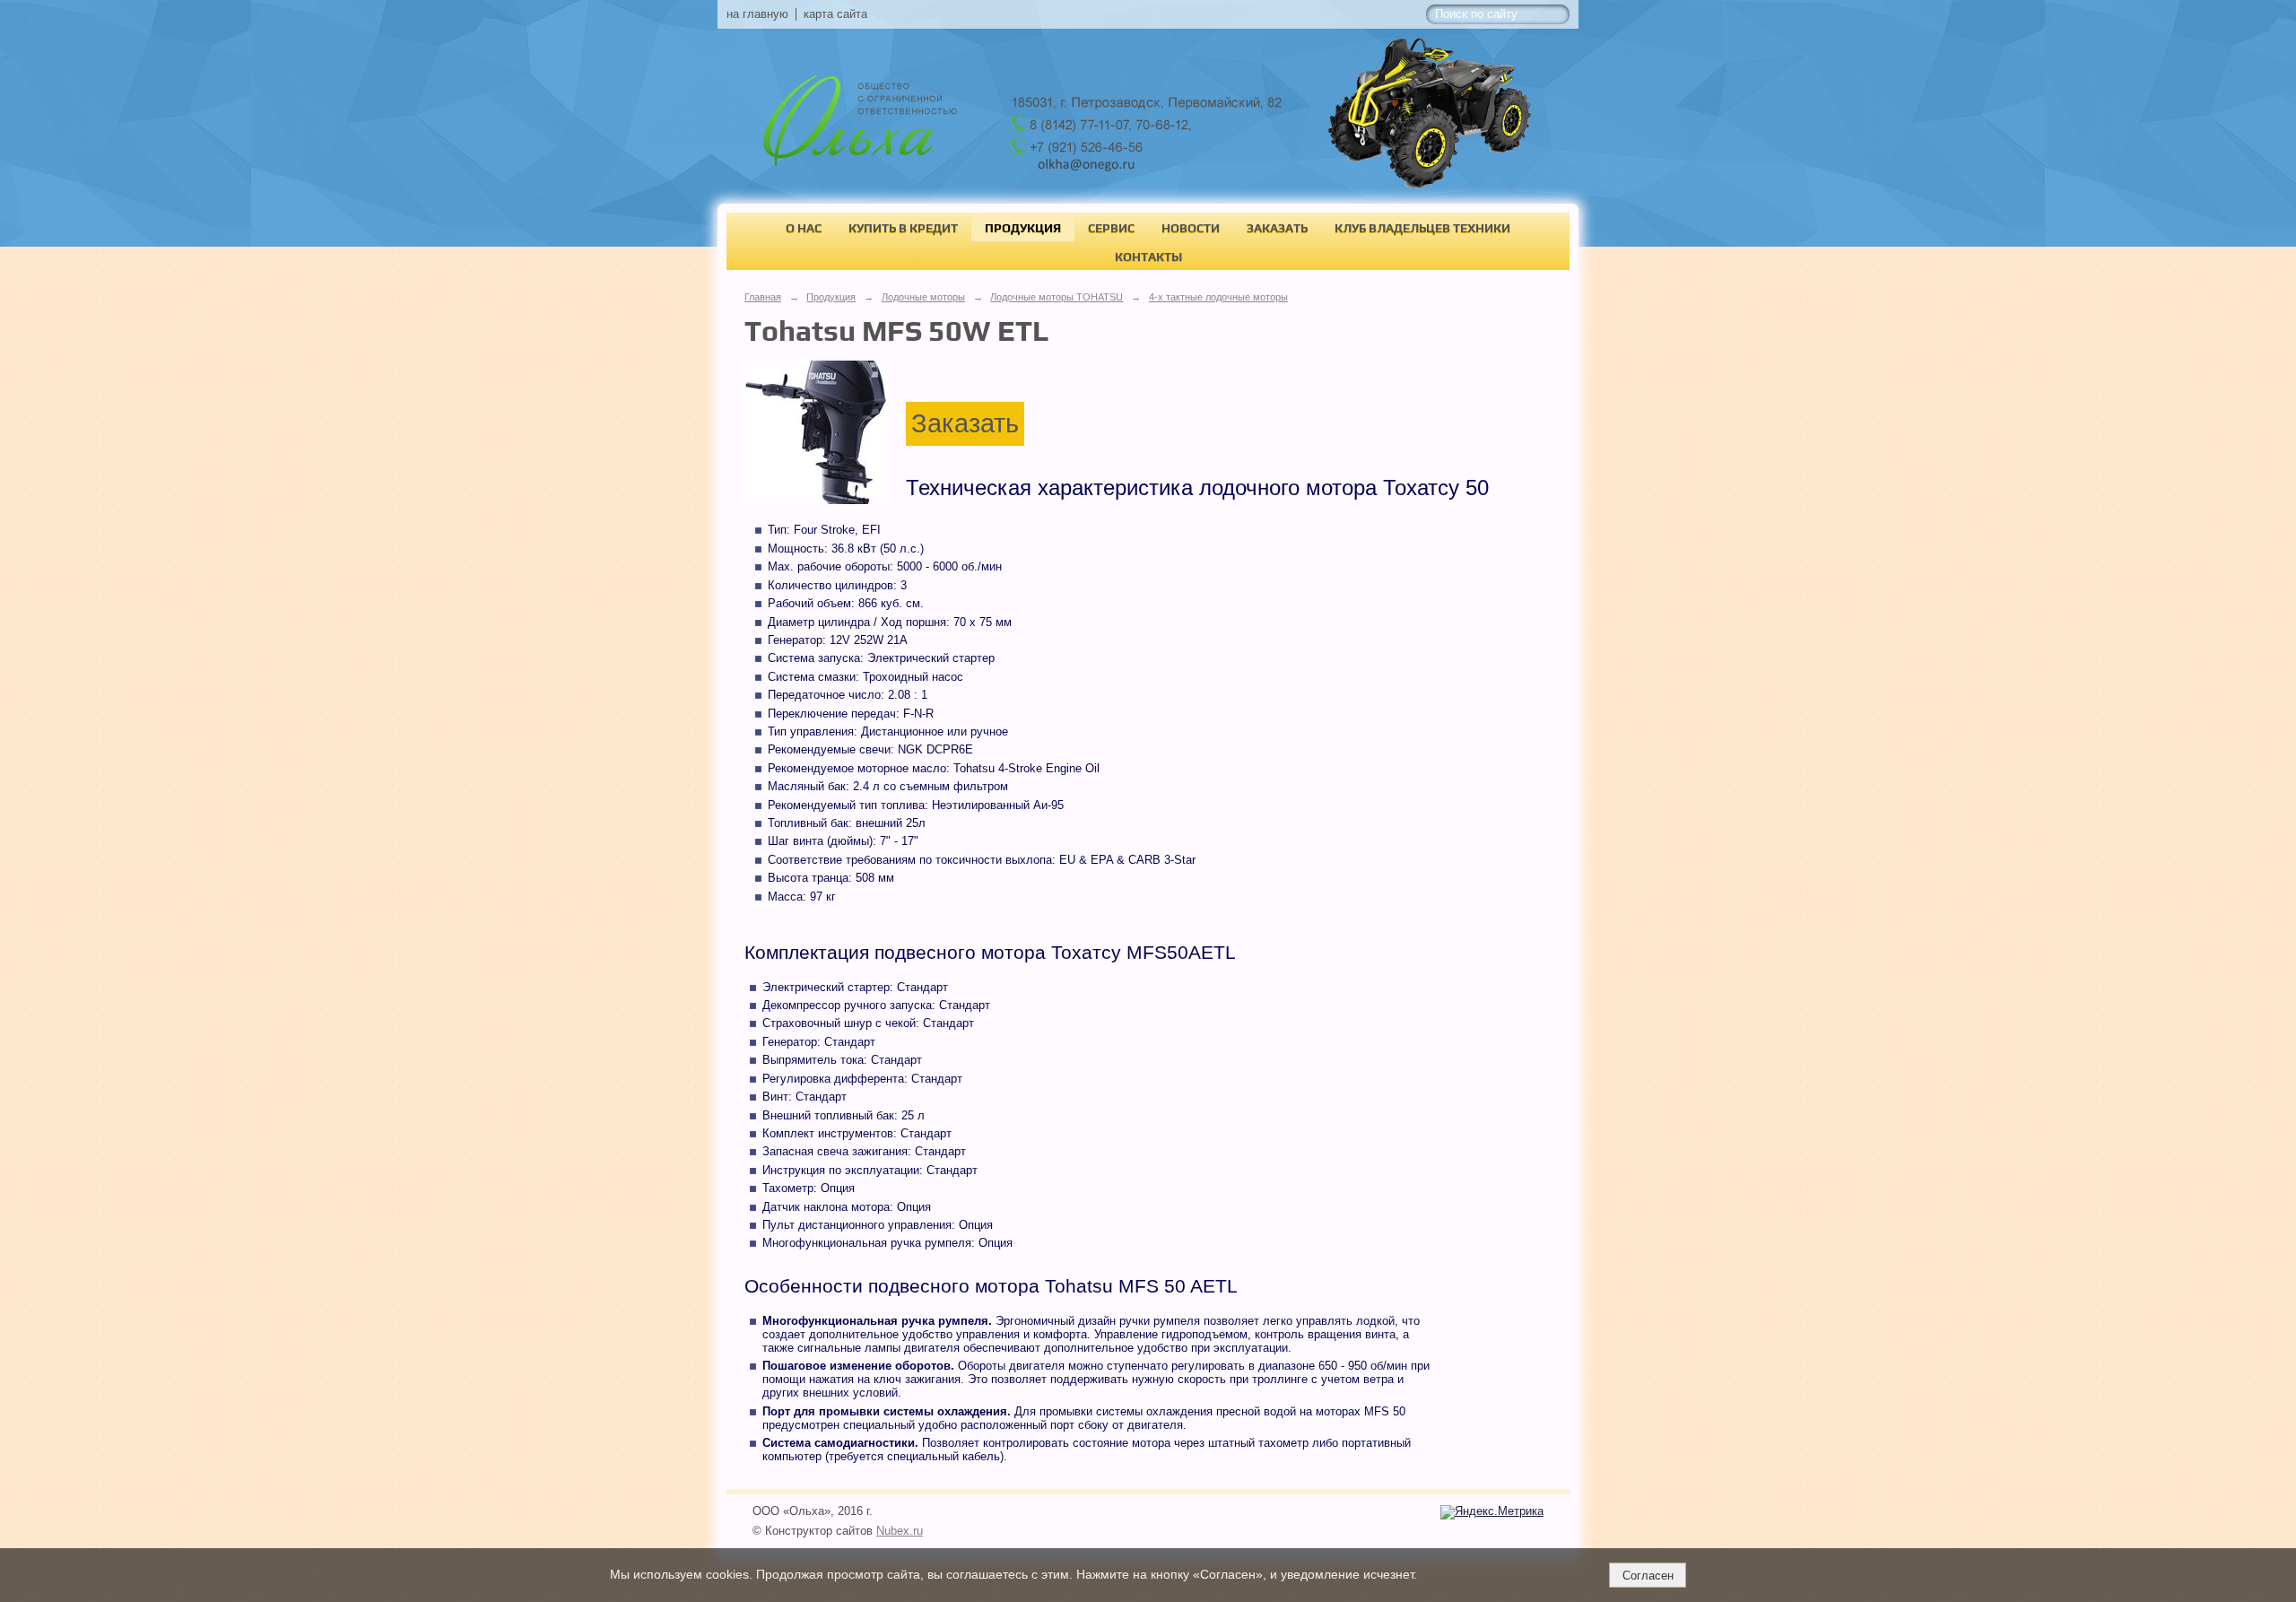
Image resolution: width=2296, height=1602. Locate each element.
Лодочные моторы (923, 297)
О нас (804, 228)
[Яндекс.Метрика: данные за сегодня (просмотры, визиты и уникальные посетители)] (1492, 1512)
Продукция (1023, 228)
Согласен (1648, 1576)
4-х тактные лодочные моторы (1218, 297)
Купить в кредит (903, 228)
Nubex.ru (900, 1531)
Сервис (1111, 228)
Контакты (1148, 257)
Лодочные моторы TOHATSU (1057, 297)
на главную (757, 14)
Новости (1191, 228)
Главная (763, 297)
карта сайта (835, 14)
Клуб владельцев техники (1422, 228)
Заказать (1277, 228)
